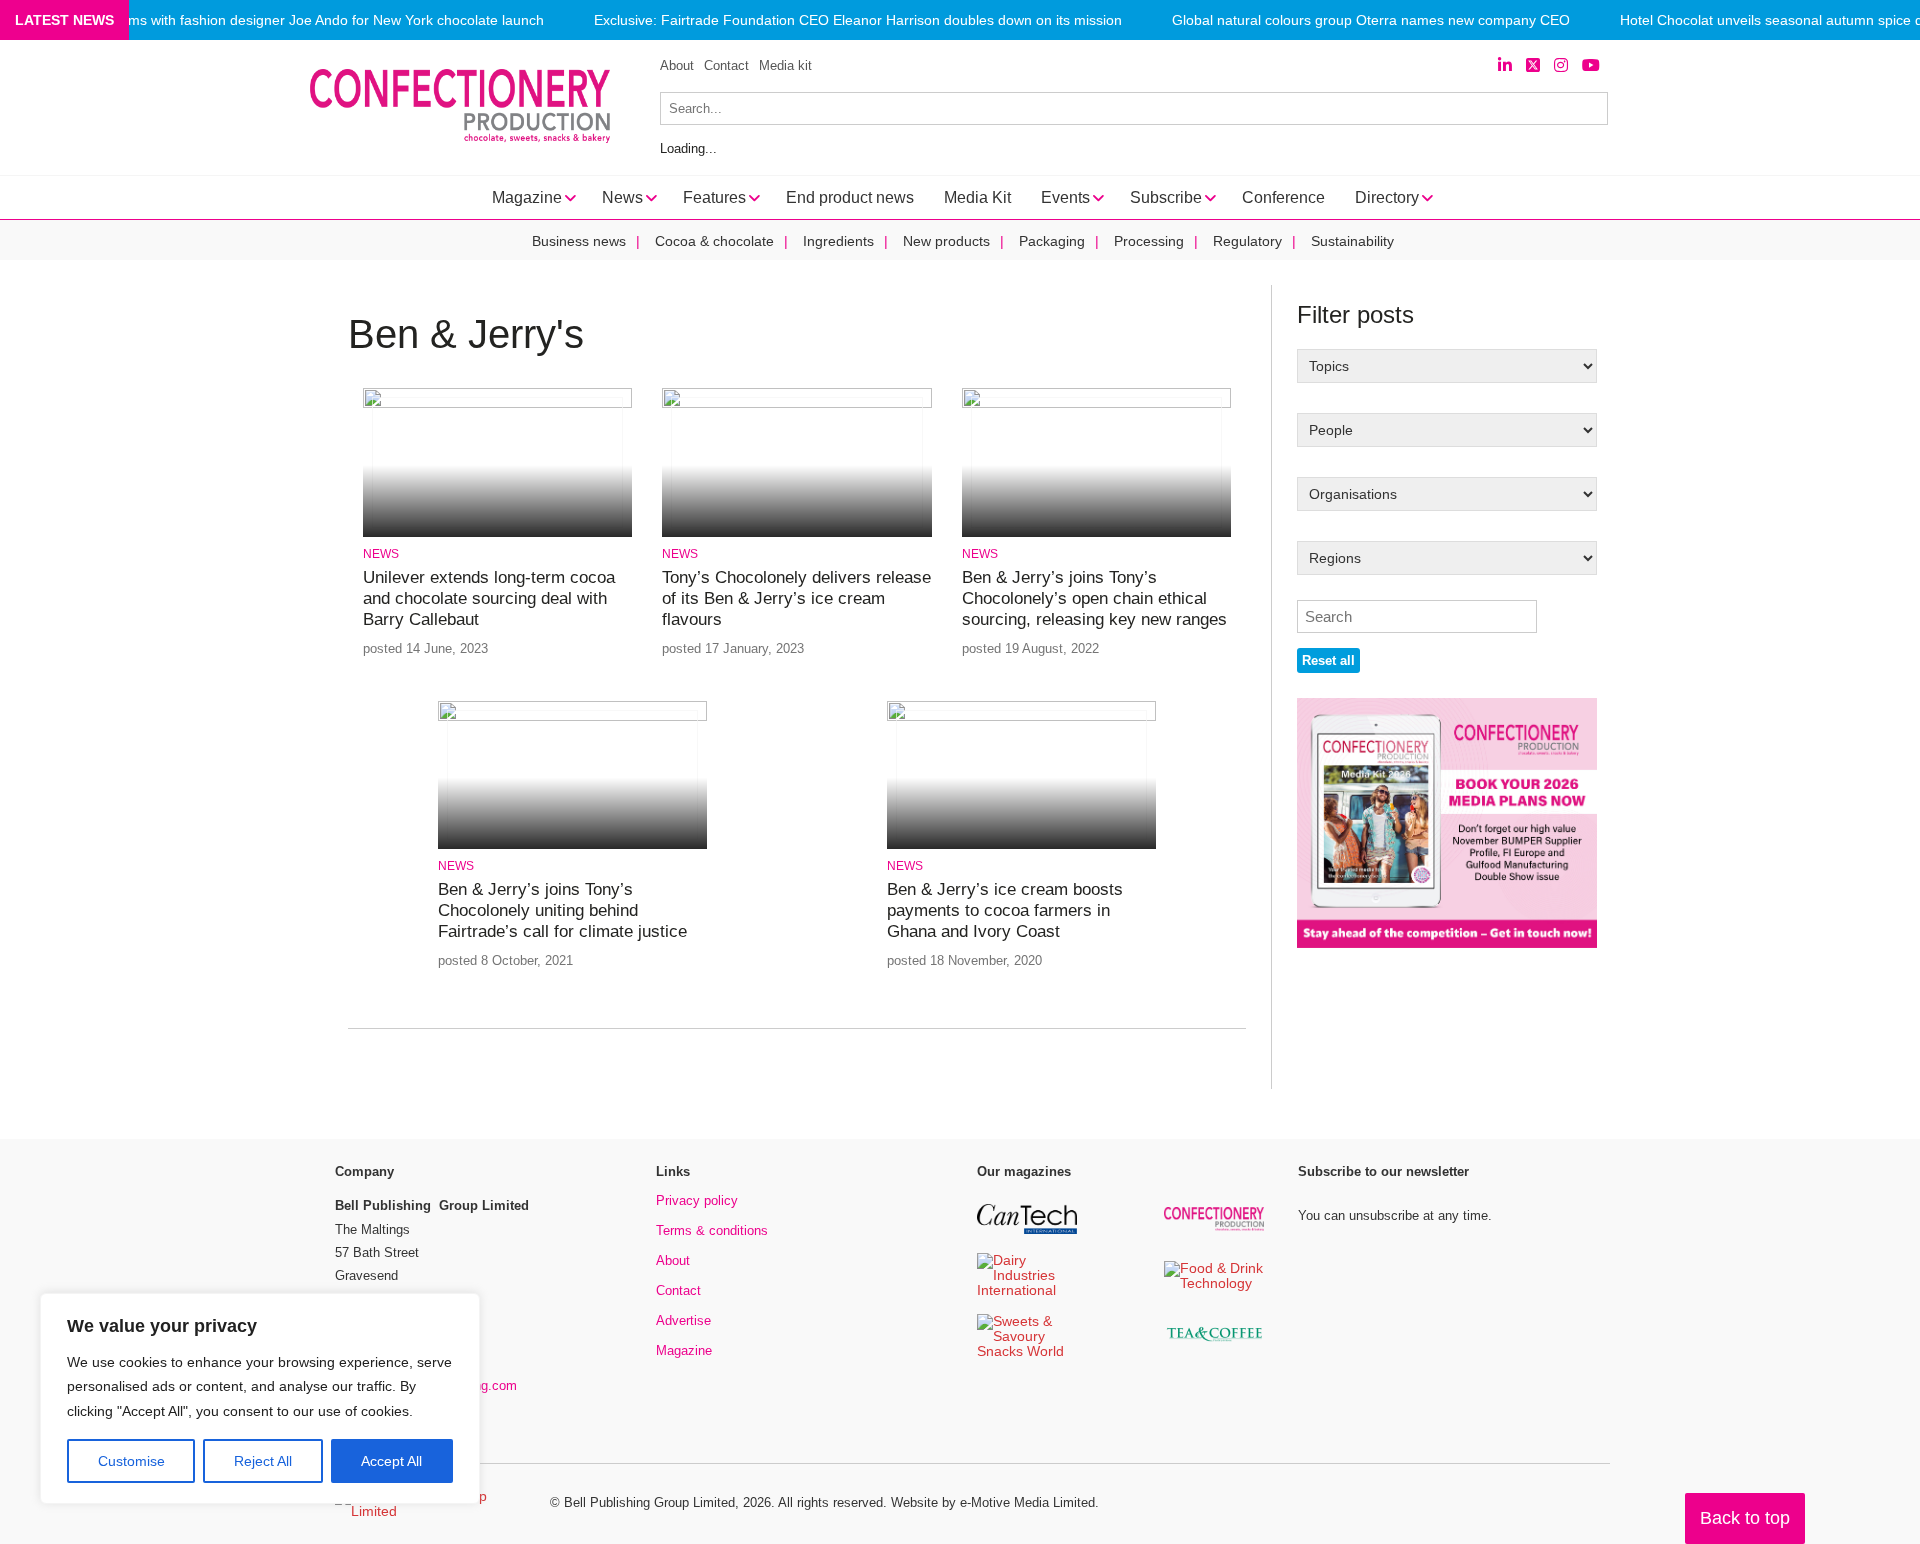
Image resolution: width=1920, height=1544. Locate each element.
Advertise (683, 1320)
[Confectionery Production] (1214, 1227)
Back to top (1745, 1518)
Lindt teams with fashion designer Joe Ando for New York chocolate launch (308, 20)
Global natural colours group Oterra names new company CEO (1371, 20)
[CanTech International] (1027, 1230)
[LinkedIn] (1505, 65)
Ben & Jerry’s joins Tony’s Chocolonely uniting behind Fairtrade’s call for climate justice (562, 911)
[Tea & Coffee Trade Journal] (1214, 1344)
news (381, 554)
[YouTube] (1591, 65)
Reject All (263, 1461)
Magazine (684, 1350)
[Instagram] (1561, 65)
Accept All (391, 1461)
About (677, 65)
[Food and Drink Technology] (1214, 1284)
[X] (1533, 65)
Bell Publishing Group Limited (649, 1502)
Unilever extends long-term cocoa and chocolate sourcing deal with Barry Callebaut (489, 599)
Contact (726, 65)
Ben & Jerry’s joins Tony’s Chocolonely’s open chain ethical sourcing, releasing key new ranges (1094, 599)
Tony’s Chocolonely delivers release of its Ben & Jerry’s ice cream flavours (796, 599)
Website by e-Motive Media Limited (993, 1502)
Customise (131, 1461)
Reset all (1328, 660)
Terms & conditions (712, 1230)
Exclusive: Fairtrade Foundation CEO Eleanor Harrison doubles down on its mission (858, 20)
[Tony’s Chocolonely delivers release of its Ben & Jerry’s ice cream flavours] (796, 404)
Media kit (785, 65)
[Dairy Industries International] (1027, 1291)
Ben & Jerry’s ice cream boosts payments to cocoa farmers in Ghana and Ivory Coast (1005, 911)
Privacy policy (697, 1200)
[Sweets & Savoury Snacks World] (1027, 1352)
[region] (260, 1399)
